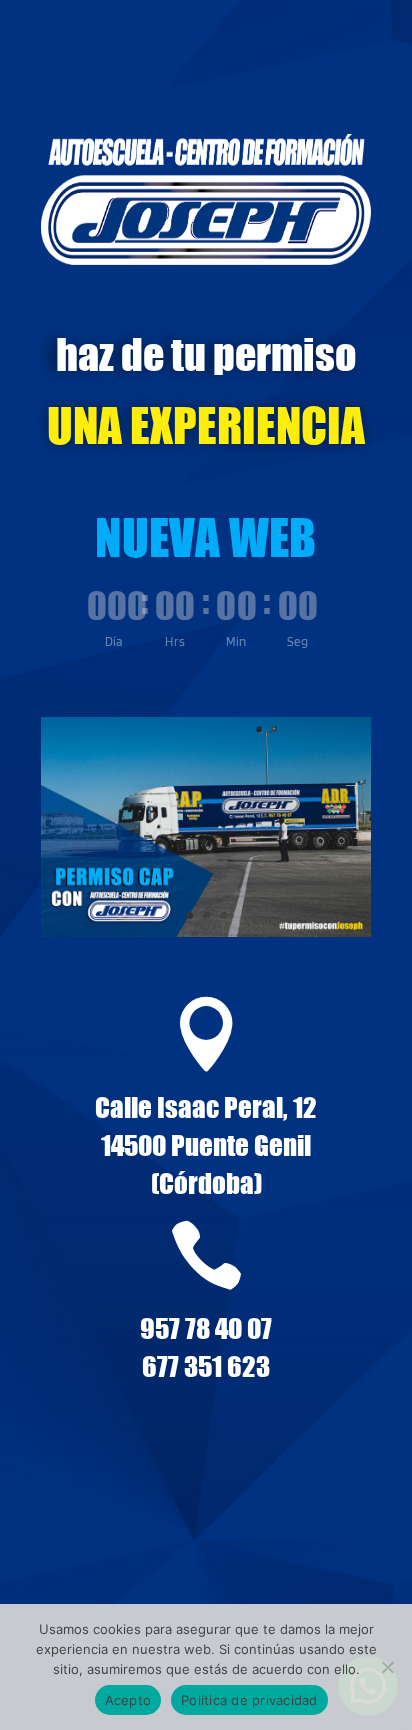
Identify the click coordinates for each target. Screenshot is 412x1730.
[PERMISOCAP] (206, 930)
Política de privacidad (249, 1700)
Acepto (128, 1700)
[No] (387, 1667)
